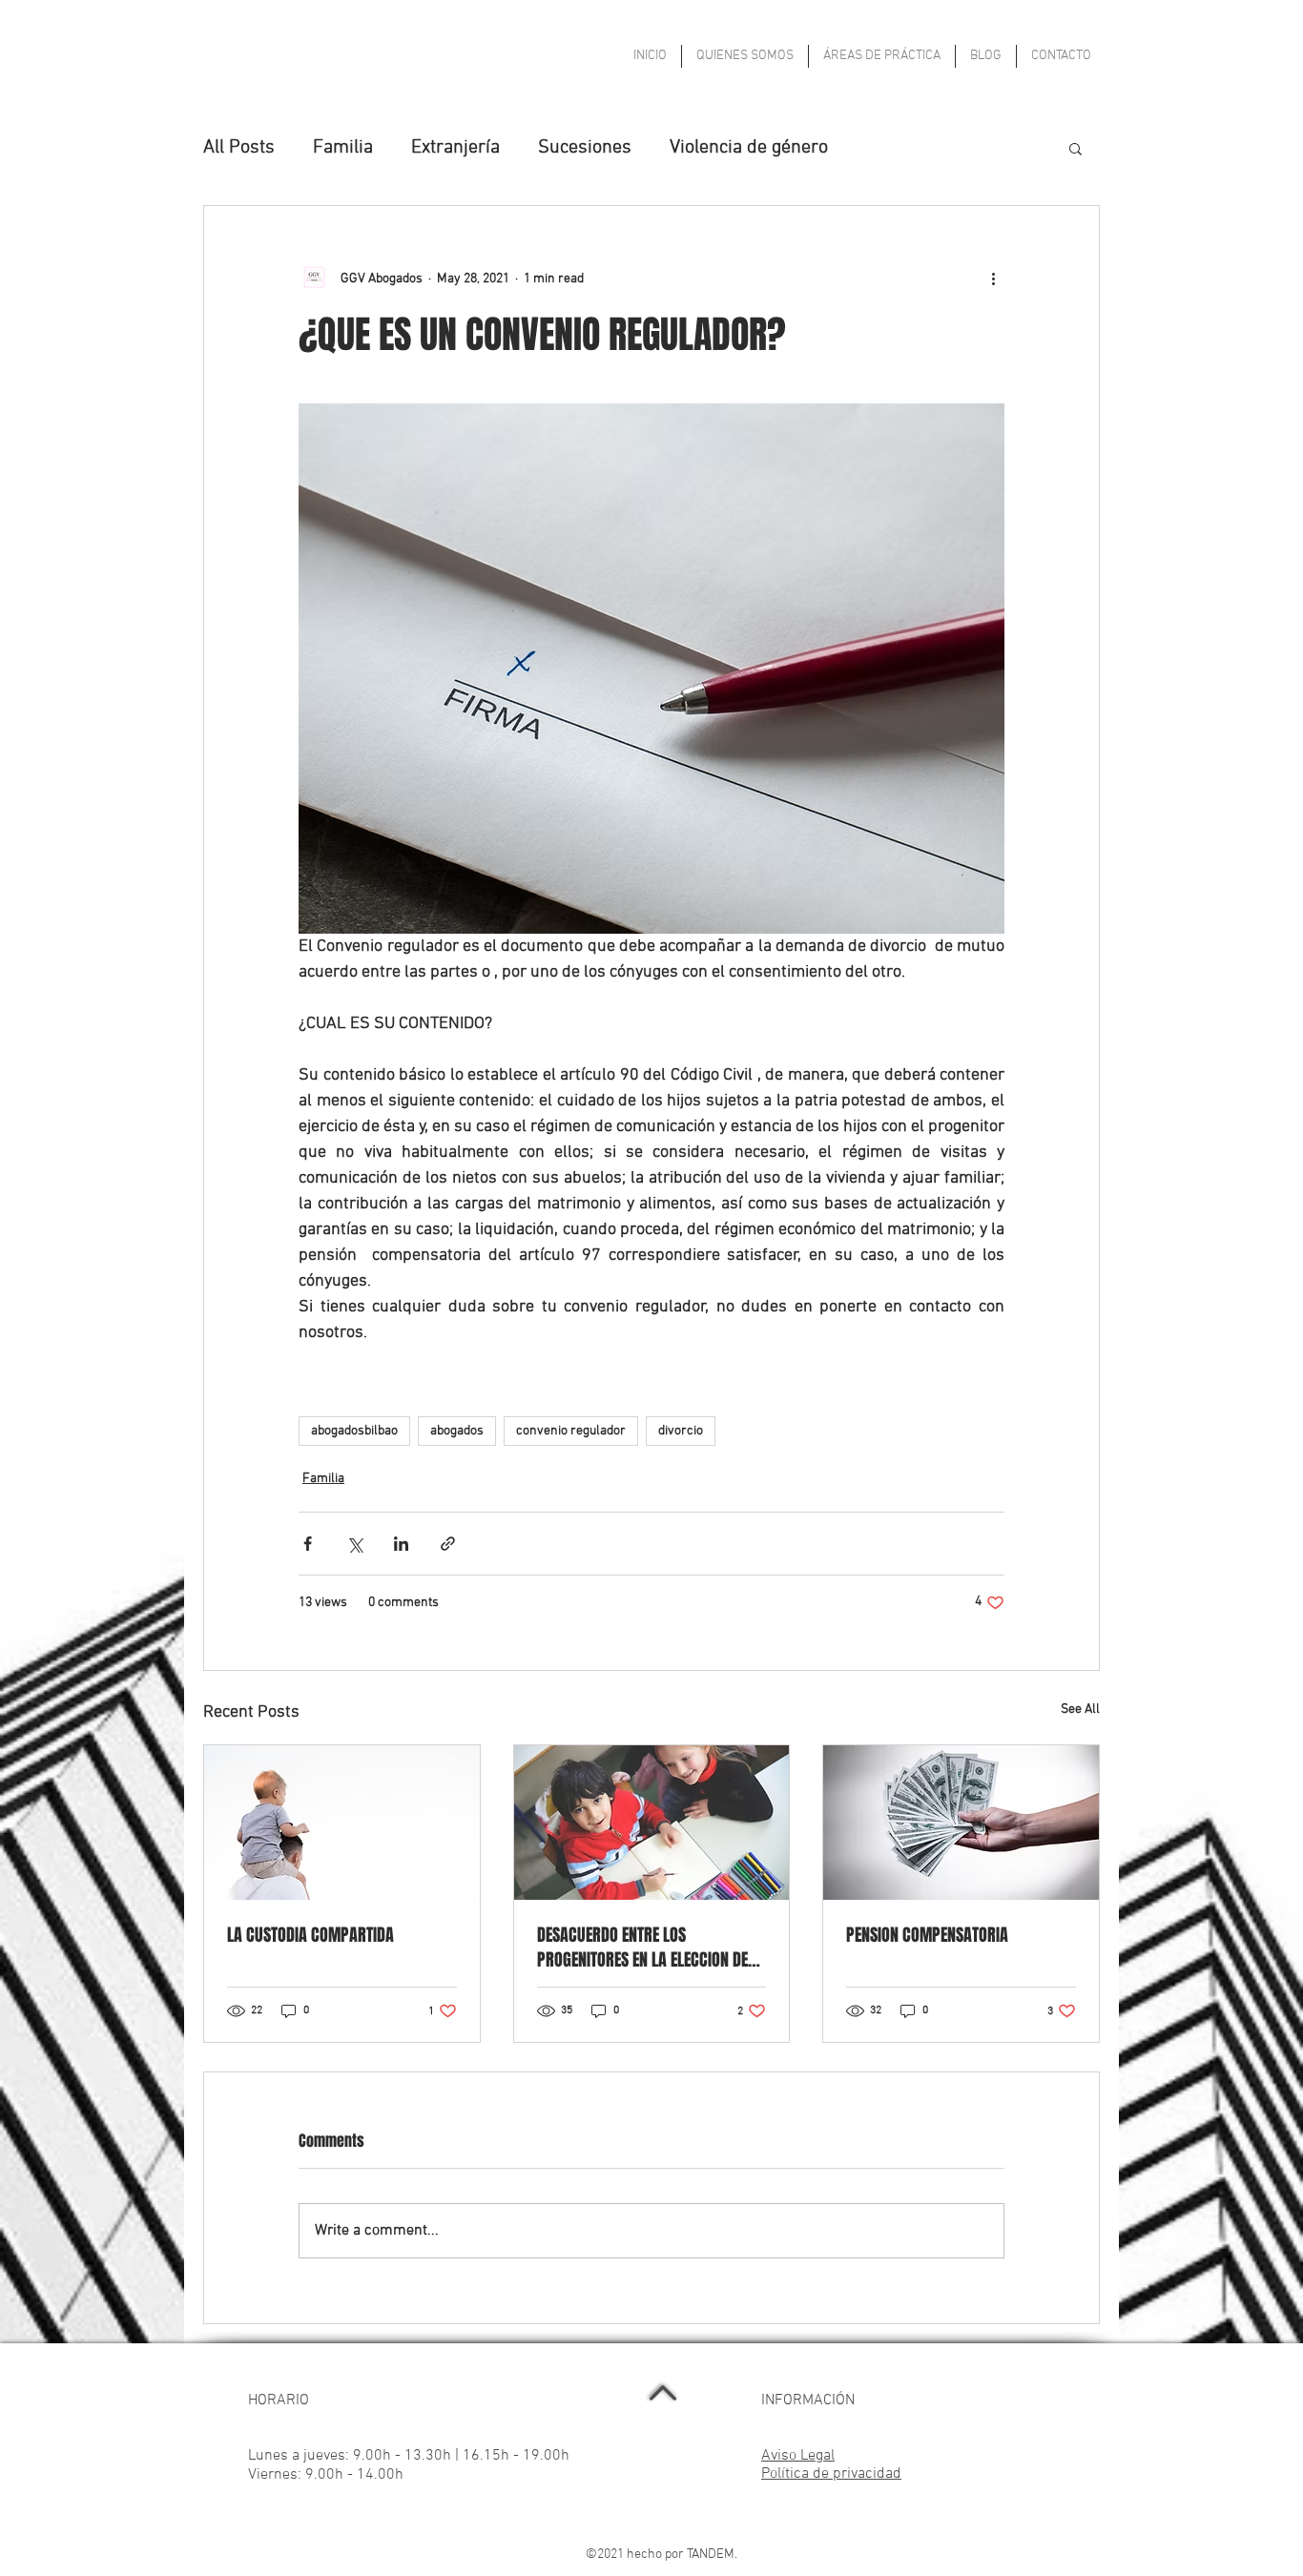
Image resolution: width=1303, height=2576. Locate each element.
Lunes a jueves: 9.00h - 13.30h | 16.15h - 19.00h (409, 2456)
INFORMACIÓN (808, 2401)
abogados (457, 1431)
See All (1080, 1710)
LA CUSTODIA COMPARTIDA (310, 1935)
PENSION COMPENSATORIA (927, 1935)
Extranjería (455, 148)
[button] (1075, 148)
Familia (343, 148)
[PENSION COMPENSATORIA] (961, 1823)
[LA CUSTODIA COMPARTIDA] (342, 1823)
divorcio (681, 1431)
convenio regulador (571, 1431)
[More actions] (993, 278)
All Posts (239, 148)
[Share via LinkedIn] (401, 1544)
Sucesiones (585, 148)
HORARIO (279, 2401)
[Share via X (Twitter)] (354, 1544)
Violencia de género (749, 148)
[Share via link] (448, 1544)
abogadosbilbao (354, 1431)
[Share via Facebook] (308, 1544)
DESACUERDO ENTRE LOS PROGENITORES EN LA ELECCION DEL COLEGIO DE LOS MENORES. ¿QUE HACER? (646, 1947)
